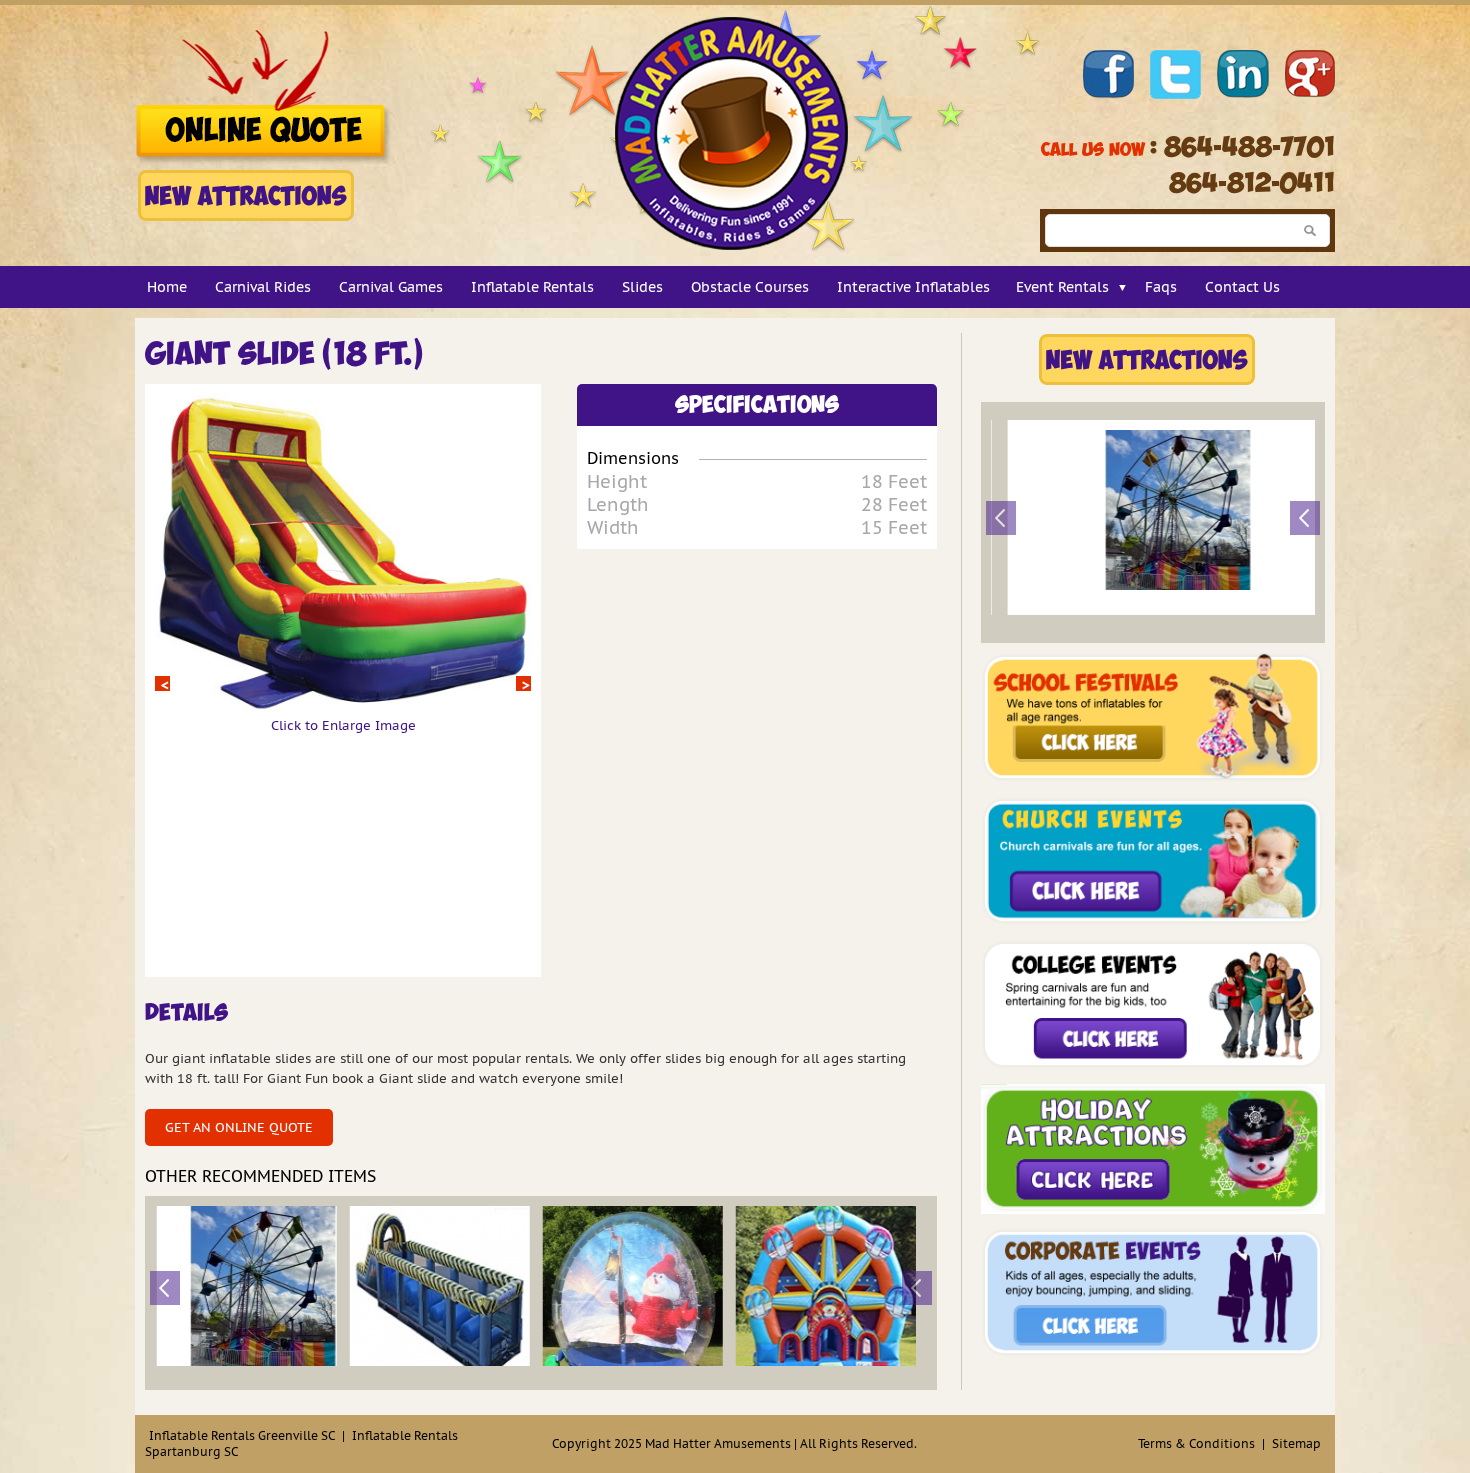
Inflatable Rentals (532, 287)
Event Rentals (1062, 287)
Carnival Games (391, 287)
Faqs (1161, 287)
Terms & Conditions (1196, 1443)
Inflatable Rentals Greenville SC (242, 1435)
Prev (162, 683)
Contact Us (1242, 287)
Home (167, 287)
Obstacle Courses (750, 287)
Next (523, 683)
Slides (642, 287)
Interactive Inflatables (913, 287)
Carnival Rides (263, 287)
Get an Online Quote (239, 1127)
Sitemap (1296, 1443)
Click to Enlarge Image (343, 725)
